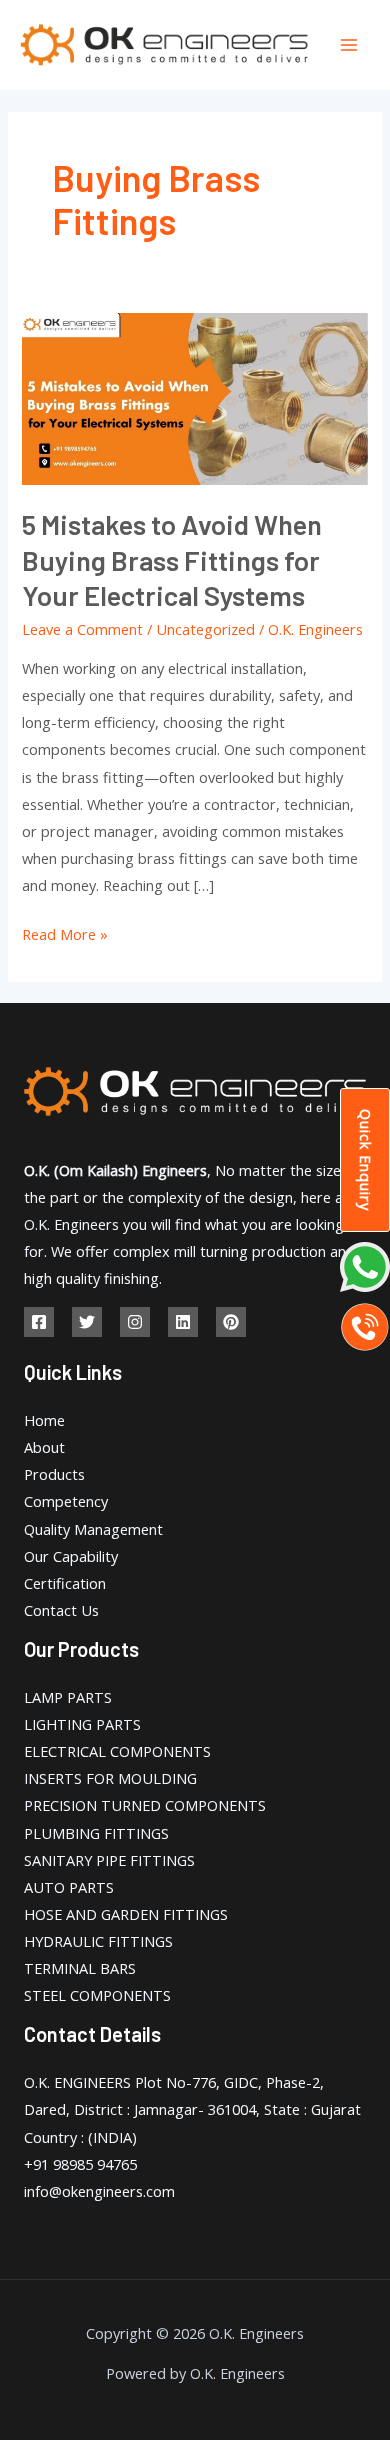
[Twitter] (87, 1322)
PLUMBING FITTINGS (96, 1833)
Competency (66, 1501)
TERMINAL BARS (80, 1968)
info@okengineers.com (99, 2191)
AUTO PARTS (69, 1887)
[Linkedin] (183, 1322)
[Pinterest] (231, 1322)
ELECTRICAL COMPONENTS (117, 1751)
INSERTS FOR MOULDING (110, 1778)
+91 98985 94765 (80, 2164)
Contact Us (61, 1610)
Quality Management (93, 1529)
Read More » (65, 932)
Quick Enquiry (366, 1160)
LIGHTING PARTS (82, 1724)
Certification (65, 1583)
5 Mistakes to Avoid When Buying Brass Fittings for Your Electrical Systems (172, 559)
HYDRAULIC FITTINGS (98, 1941)
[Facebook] (39, 1322)
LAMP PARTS (68, 1697)
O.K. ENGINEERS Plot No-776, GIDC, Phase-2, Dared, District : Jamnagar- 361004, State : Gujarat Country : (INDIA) (192, 2109)
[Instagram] (135, 1322)
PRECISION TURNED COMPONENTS (145, 1805)
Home (44, 1420)
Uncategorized (205, 629)
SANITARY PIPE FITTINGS (109, 1860)
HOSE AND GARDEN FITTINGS (126, 1914)
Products (54, 1474)
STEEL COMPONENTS (97, 1995)
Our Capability (71, 1556)
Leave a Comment (82, 629)
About (44, 1447)
